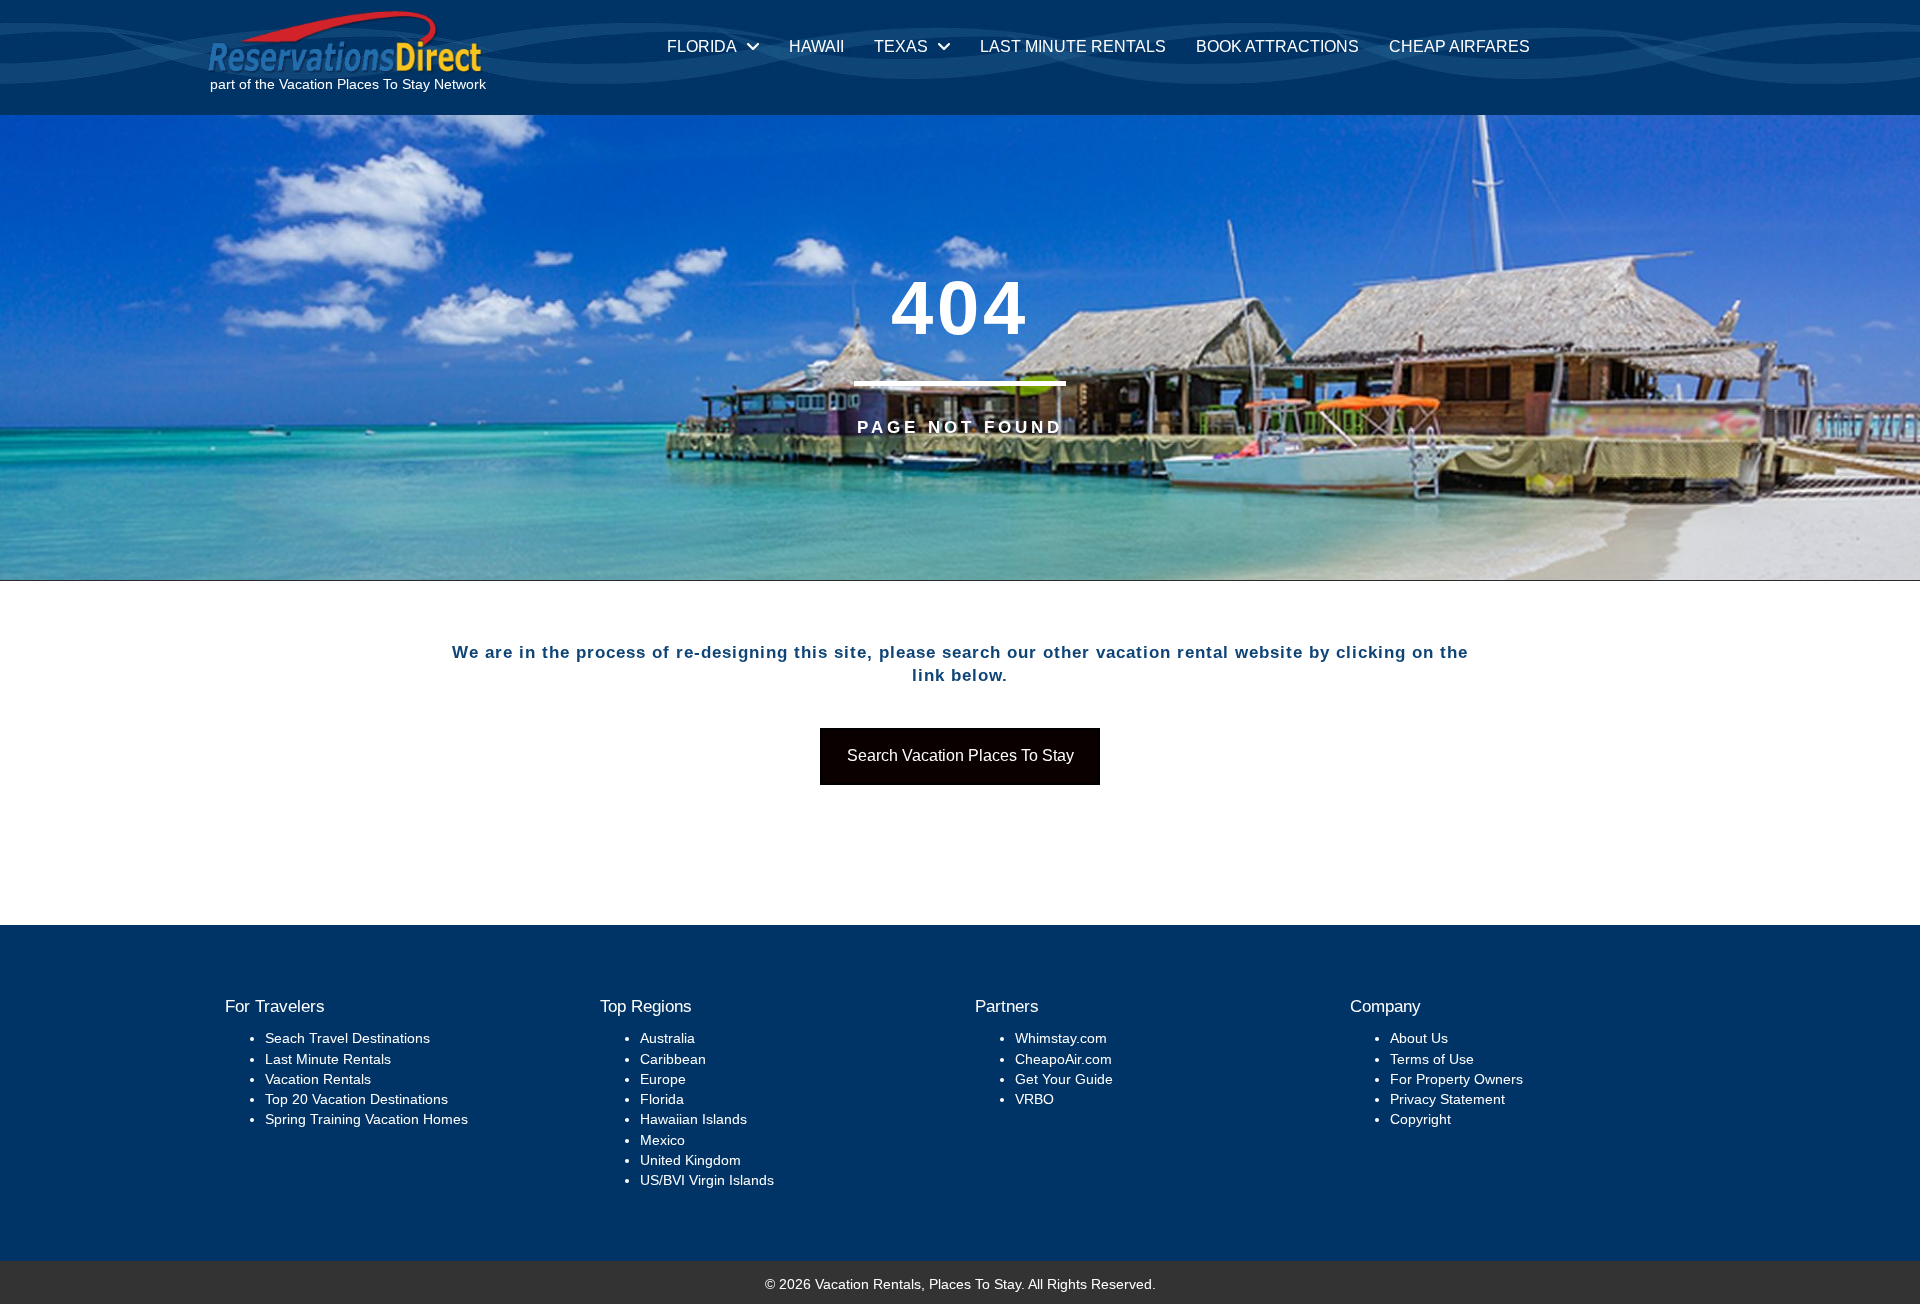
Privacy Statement (1447, 1099)
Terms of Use (1432, 1059)
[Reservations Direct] (344, 40)
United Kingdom (690, 1160)
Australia (667, 1038)
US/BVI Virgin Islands (707, 1180)
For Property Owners (1456, 1079)
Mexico (662, 1140)
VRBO (1034, 1099)
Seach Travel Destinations (347, 1038)
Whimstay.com (1061, 1038)
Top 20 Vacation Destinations (356, 1099)
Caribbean (673, 1059)
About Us (1419, 1038)
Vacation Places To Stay (354, 84)
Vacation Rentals (318, 1079)
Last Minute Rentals (328, 1059)
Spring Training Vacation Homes (366, 1119)
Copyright (1420, 1119)
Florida (662, 1099)
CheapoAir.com (1063, 1059)
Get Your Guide (1064, 1079)
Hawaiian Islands (693, 1119)
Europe (663, 1079)
